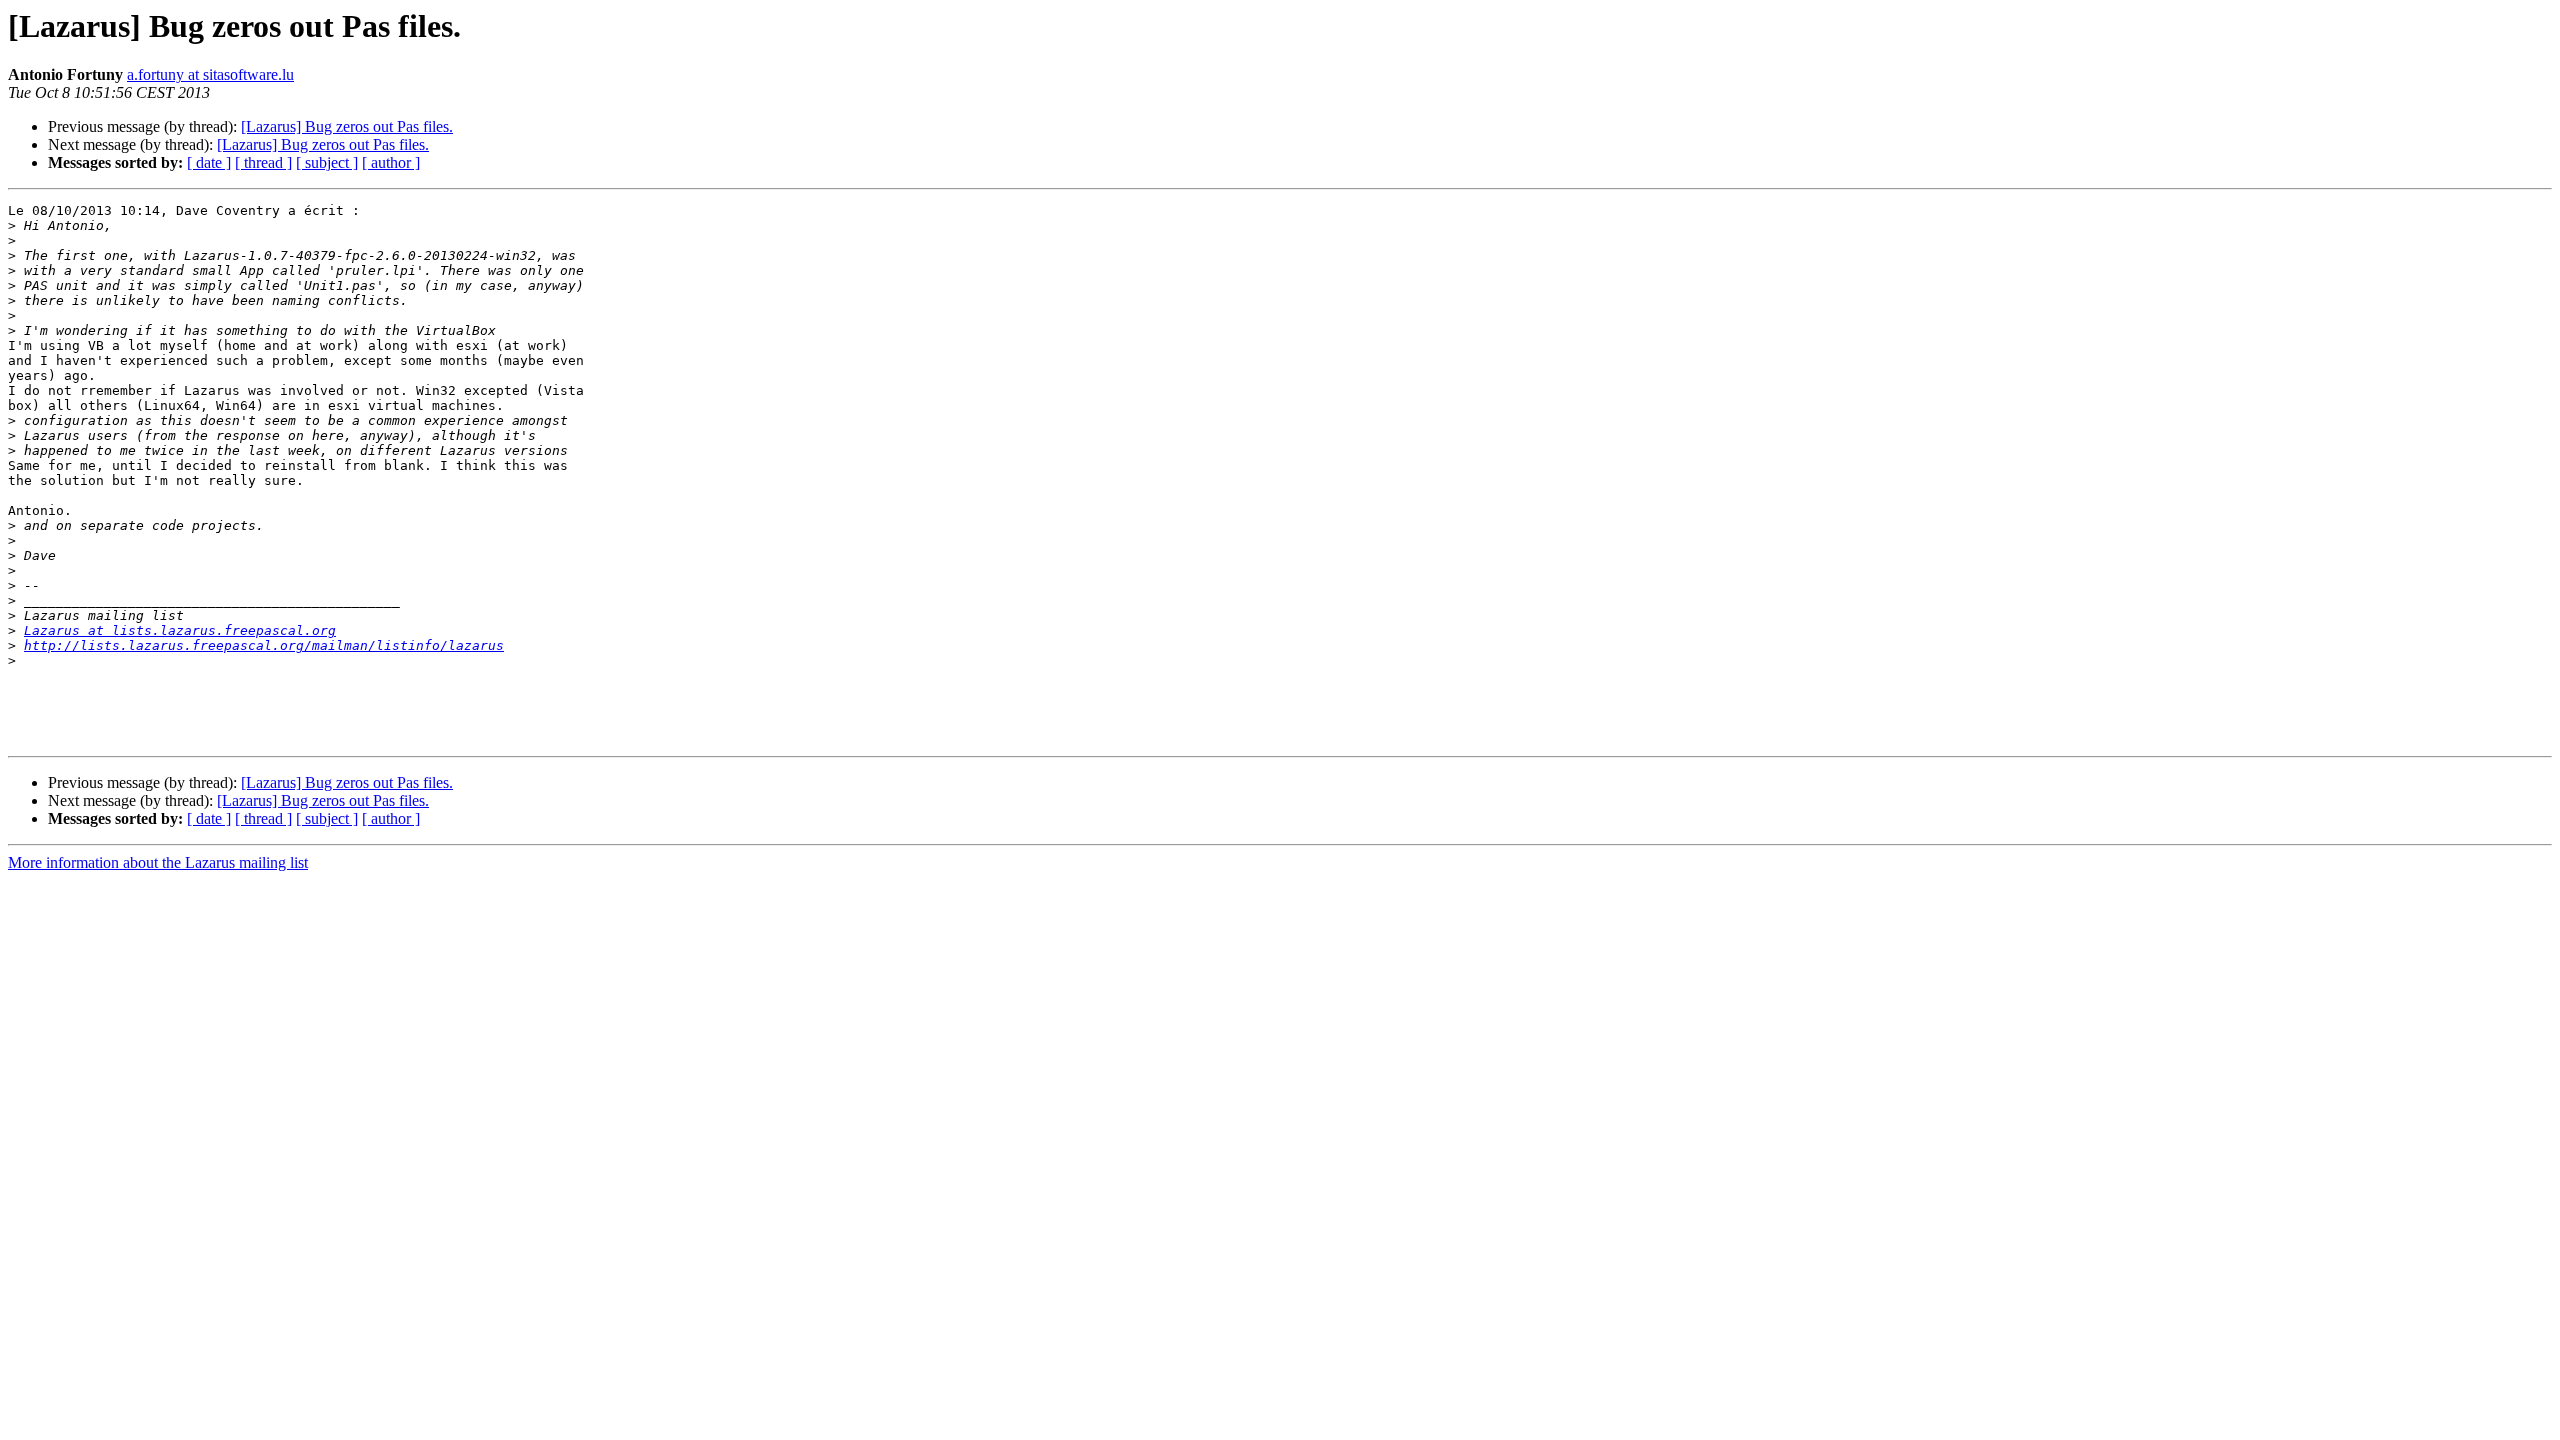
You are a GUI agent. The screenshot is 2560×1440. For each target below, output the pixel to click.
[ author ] (391, 162)
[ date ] (209, 162)
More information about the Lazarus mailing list (158, 862)
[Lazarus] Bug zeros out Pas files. (347, 126)
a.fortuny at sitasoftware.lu (210, 74)
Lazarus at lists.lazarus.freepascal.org (180, 630)
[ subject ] (327, 162)
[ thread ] (263, 162)
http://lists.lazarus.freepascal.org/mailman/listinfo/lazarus (264, 645)
